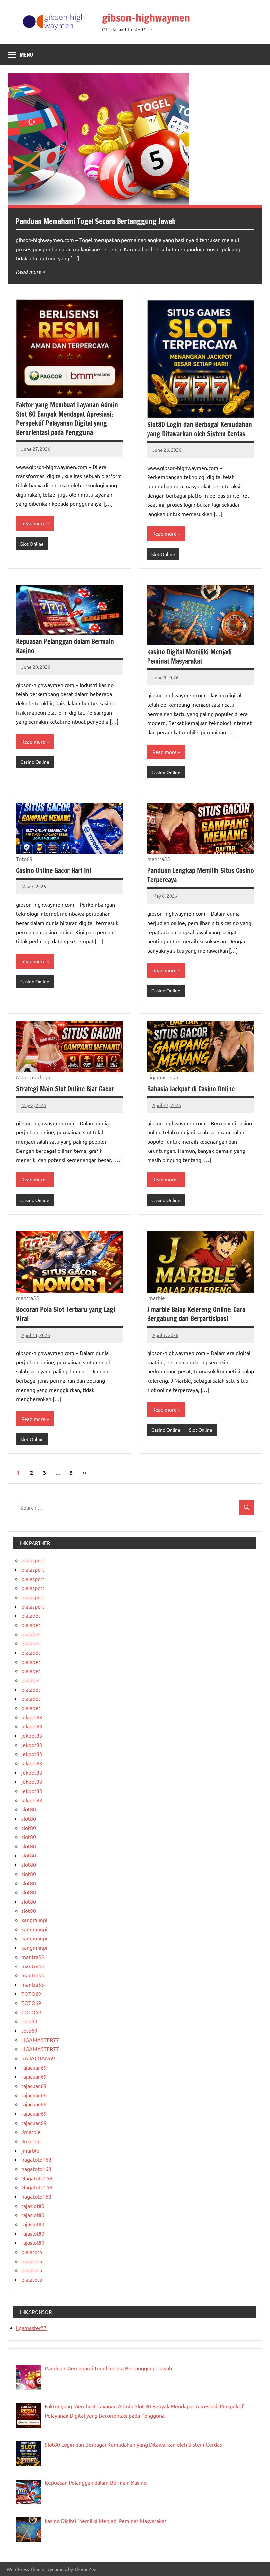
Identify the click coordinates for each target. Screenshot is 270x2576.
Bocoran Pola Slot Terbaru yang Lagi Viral (66, 1314)
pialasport (33, 1560)
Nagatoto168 (37, 2178)
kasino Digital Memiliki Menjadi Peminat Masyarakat (189, 656)
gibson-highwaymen (146, 18)
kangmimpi (34, 1920)
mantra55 (33, 1957)
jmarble (30, 2150)
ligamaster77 (31, 2328)
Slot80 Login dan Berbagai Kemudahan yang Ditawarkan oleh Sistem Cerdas (200, 429)
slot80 (29, 1809)
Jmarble (31, 2132)
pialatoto (32, 2252)
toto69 (29, 2021)
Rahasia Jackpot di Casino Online (191, 1089)
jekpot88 (32, 1717)
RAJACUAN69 (38, 2058)
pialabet (31, 1615)
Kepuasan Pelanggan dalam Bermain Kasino (65, 646)
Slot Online (32, 544)
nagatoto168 (36, 2159)
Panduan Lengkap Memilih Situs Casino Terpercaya (201, 875)
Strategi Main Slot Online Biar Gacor (65, 1089)
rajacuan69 (34, 2067)
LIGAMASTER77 (40, 2040)
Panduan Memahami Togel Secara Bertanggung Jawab (96, 221)
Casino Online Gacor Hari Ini (54, 870)
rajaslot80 (33, 2206)
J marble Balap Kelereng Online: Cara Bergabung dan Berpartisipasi (196, 1314)
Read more (28, 271)
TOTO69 (31, 1993)
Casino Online (35, 762)
